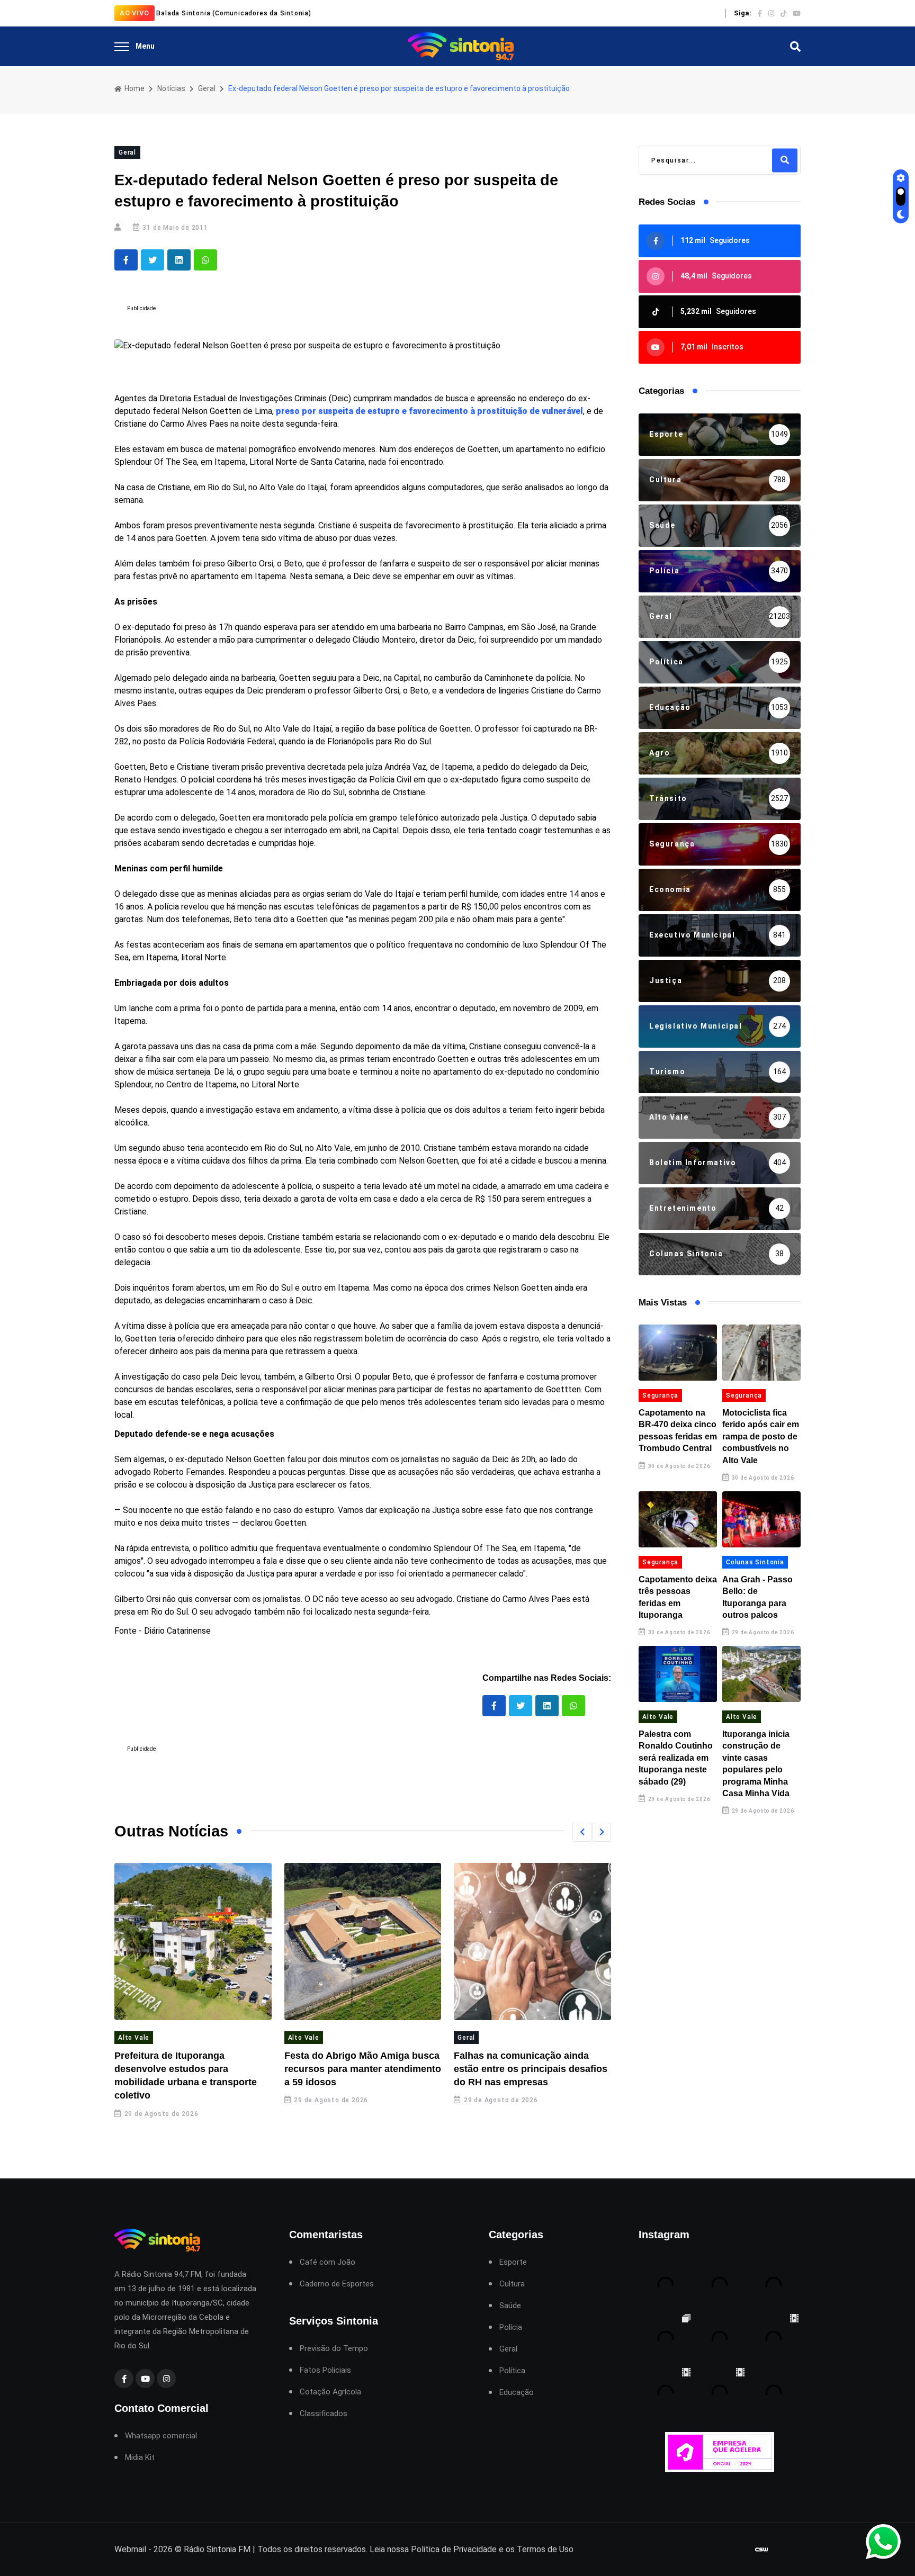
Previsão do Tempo (334, 2349)
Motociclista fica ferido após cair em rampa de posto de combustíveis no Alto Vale (761, 1436)
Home (134, 88)
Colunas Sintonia (755, 1562)
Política (512, 2371)
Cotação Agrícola (330, 2392)
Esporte (513, 2262)
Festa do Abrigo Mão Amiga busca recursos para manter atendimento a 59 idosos (363, 2069)
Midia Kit (140, 2458)
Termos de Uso (545, 2549)
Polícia (511, 2327)
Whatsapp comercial (161, 2436)
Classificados (324, 2414)
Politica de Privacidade (454, 2549)
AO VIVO (134, 13)
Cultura (512, 2284)
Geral (207, 88)
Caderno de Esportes (337, 2284)
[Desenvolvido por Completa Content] (761, 2549)
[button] (582, 1832)
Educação (517, 2393)
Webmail (130, 2549)
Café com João (328, 2262)
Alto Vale (134, 2038)
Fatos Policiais (325, 2370)
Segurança (660, 1395)
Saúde (510, 2306)
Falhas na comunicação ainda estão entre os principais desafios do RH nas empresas (531, 2069)
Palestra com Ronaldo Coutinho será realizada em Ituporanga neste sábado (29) (676, 1758)
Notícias (171, 88)
